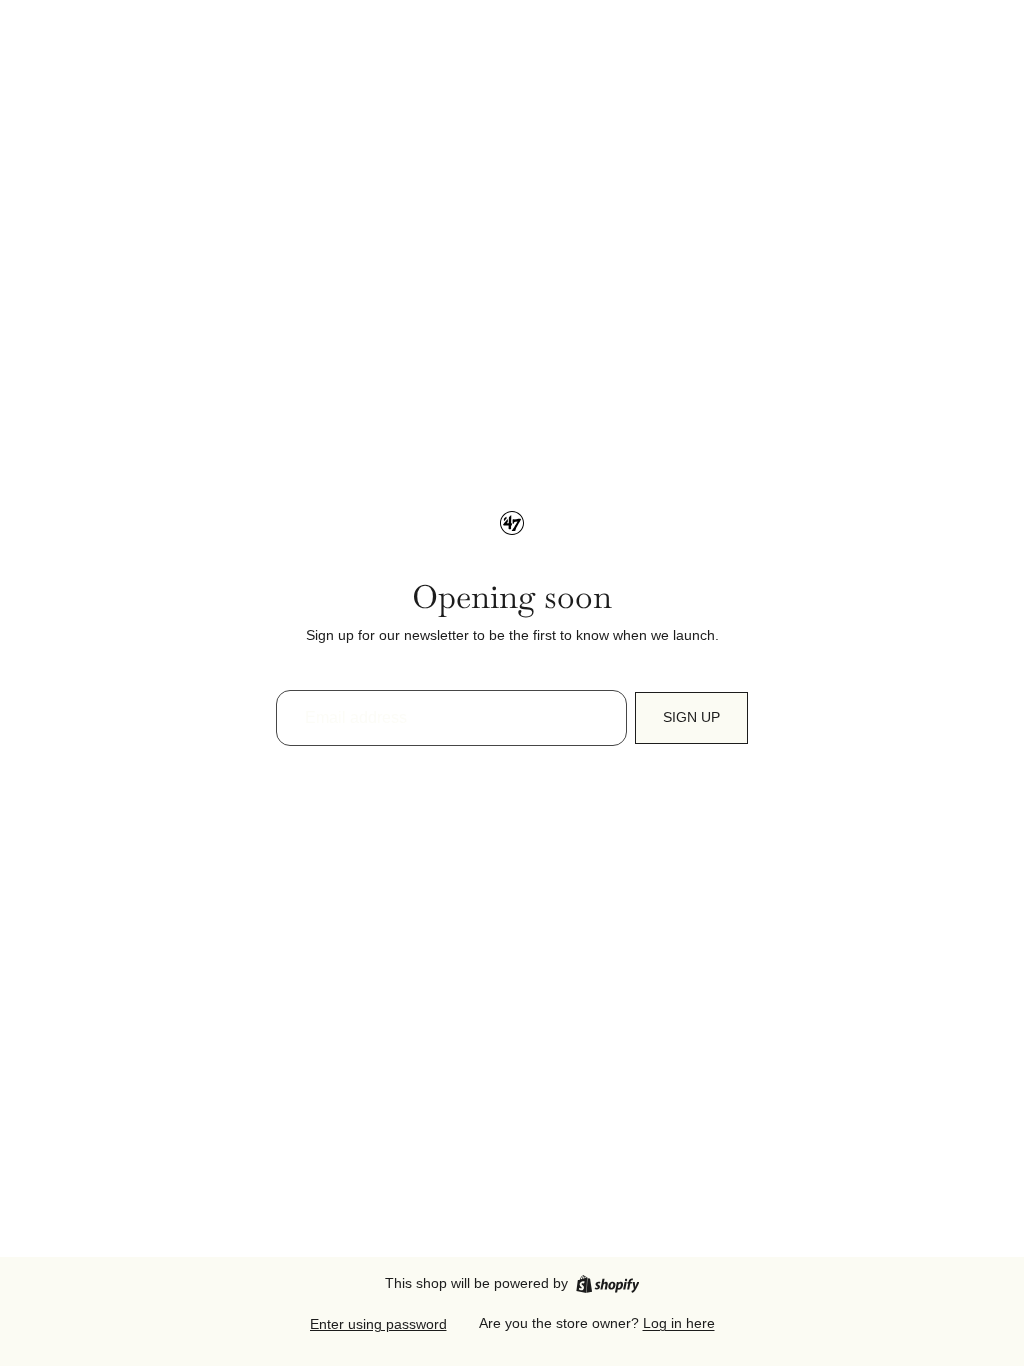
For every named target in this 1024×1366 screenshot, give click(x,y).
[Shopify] (607, 1284)
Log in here (679, 1323)
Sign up (691, 717)
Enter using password (378, 1324)
